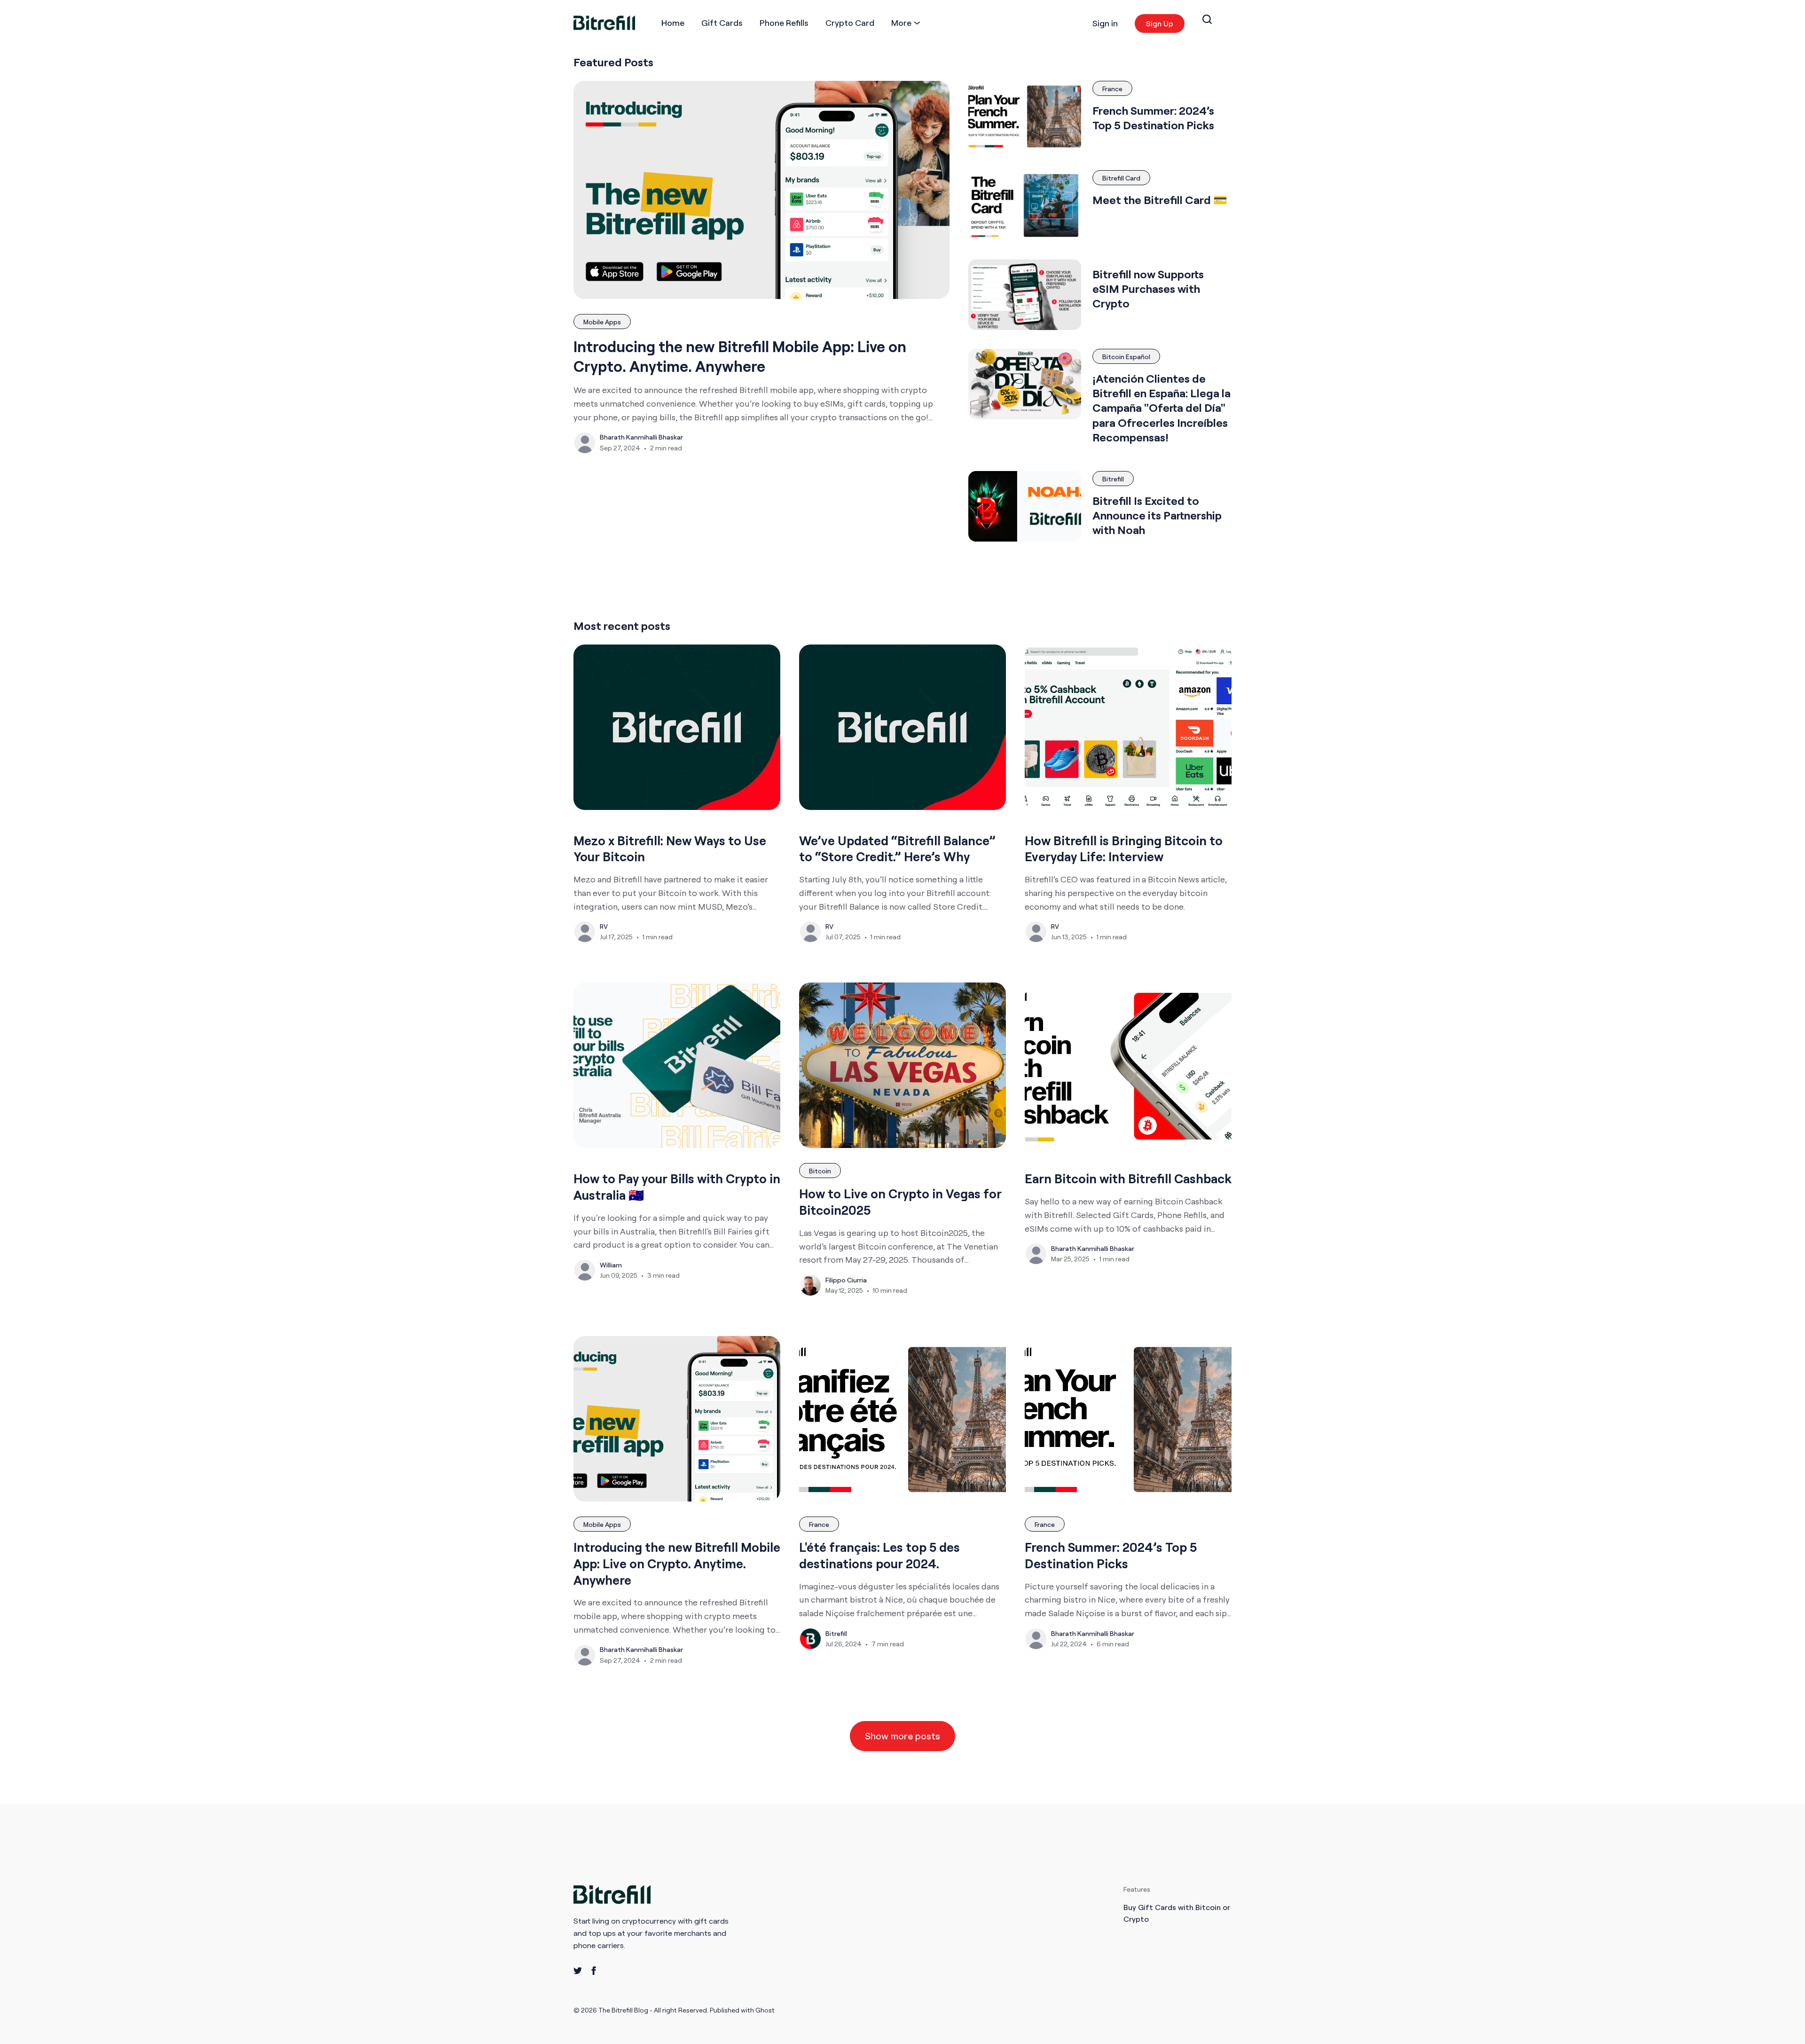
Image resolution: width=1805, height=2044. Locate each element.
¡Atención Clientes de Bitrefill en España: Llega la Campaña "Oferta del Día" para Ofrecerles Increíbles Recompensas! (1161, 408)
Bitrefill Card (1121, 178)
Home (673, 23)
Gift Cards (722, 23)
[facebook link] (594, 1971)
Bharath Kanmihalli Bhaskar (641, 437)
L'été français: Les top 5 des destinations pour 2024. (879, 1555)
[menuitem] (673, 23)
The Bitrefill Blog (624, 2010)
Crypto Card (850, 23)
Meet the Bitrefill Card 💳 (1160, 200)
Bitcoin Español (1126, 357)
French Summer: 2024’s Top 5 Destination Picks (1153, 118)
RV (604, 926)
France (1112, 89)
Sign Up (1160, 24)
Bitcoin (820, 1171)
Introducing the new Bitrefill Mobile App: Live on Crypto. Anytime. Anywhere (740, 356)
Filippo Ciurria (846, 1280)
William (611, 1265)
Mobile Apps (602, 322)
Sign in (1105, 23)
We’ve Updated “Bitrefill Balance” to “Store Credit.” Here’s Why (897, 849)
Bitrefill (1113, 479)
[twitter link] (578, 1971)
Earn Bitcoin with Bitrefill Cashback (1128, 1179)
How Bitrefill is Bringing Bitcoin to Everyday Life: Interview (1124, 849)
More (901, 23)
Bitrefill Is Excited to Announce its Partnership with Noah (1157, 515)
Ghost (765, 2010)
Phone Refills (784, 23)
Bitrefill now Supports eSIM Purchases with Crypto (1148, 289)
